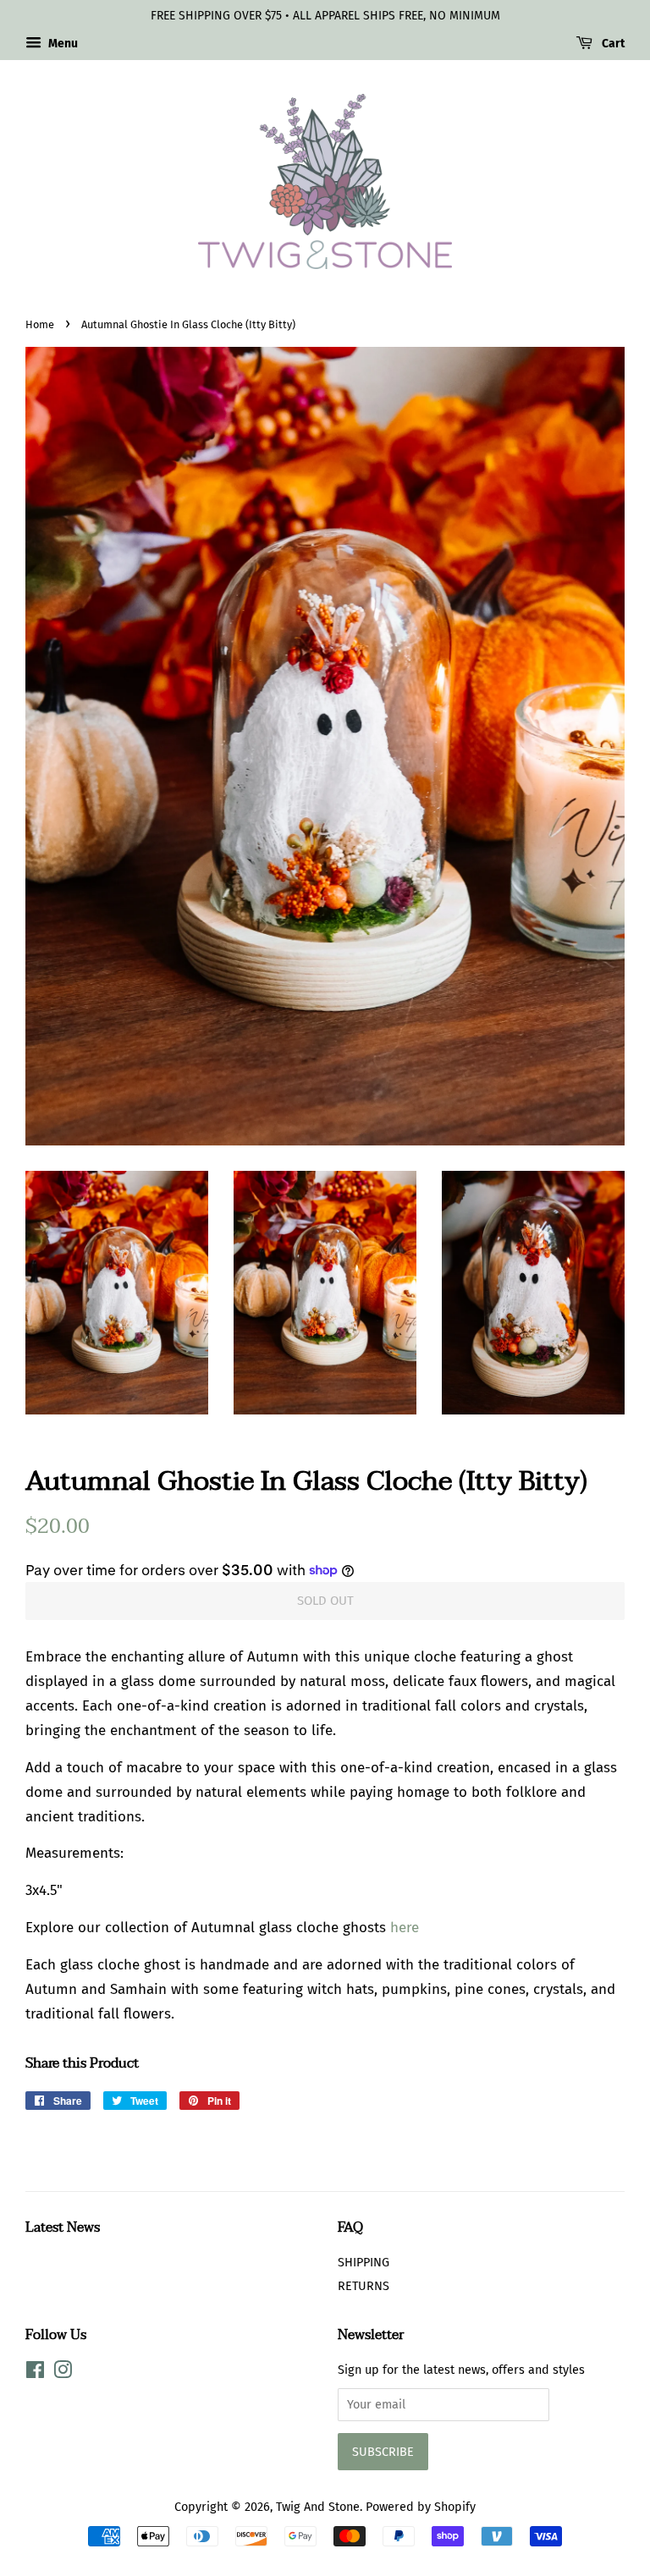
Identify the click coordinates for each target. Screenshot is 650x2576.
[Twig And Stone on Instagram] (63, 2373)
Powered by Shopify (421, 2507)
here (405, 1928)
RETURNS (364, 2286)
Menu (62, 44)
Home (40, 324)
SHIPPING (364, 2262)
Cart (612, 44)
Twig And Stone (318, 2507)
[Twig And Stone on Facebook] (35, 2373)
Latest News (63, 2227)
